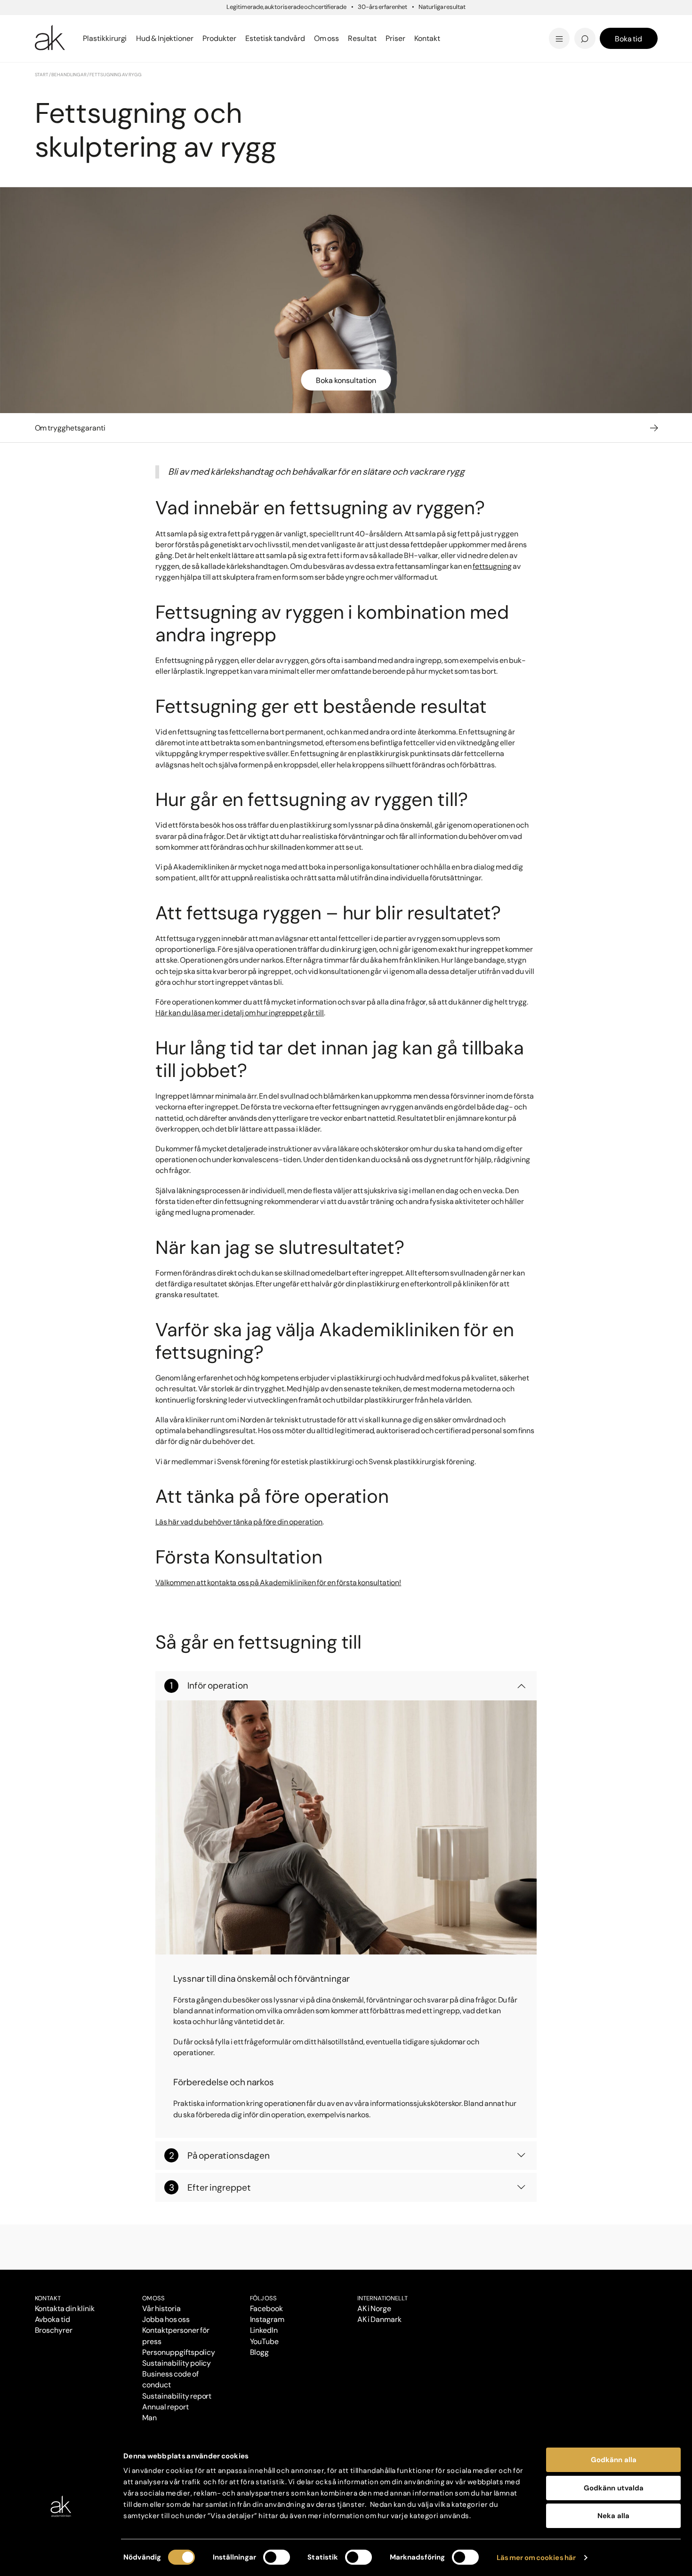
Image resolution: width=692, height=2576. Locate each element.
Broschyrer (54, 2330)
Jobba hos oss (166, 2319)
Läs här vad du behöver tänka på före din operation (239, 1522)
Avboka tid (53, 2319)
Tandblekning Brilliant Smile (420, 38)
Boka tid (628, 39)
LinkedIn (264, 2330)
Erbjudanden (377, 38)
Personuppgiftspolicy (179, 2352)
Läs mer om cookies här (536, 2558)
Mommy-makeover (507, 25)
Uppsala (367, 23)
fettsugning (492, 566)
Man (149, 2418)
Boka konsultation (346, 380)
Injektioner (373, 23)
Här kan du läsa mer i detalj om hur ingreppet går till (240, 1013)
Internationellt (382, 2298)
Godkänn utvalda (614, 2488)
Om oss (153, 2298)
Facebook (267, 2309)
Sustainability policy (177, 2363)
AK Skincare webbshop (541, 47)
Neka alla (613, 2516)
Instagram (267, 2319)
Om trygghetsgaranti (70, 428)
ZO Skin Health (380, 38)
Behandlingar (69, 75)
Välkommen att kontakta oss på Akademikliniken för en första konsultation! (278, 1583)
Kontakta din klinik (65, 2309)
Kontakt (427, 38)
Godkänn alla (614, 2460)
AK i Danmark (379, 2319)
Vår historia (161, 2309)
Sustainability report (177, 2396)
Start (42, 75)
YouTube (265, 2341)
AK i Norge (374, 2309)
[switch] (277, 2557)
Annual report (165, 2407)
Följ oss (264, 2298)
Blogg (362, 23)
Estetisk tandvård (387, 38)
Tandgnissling (392, 25)
